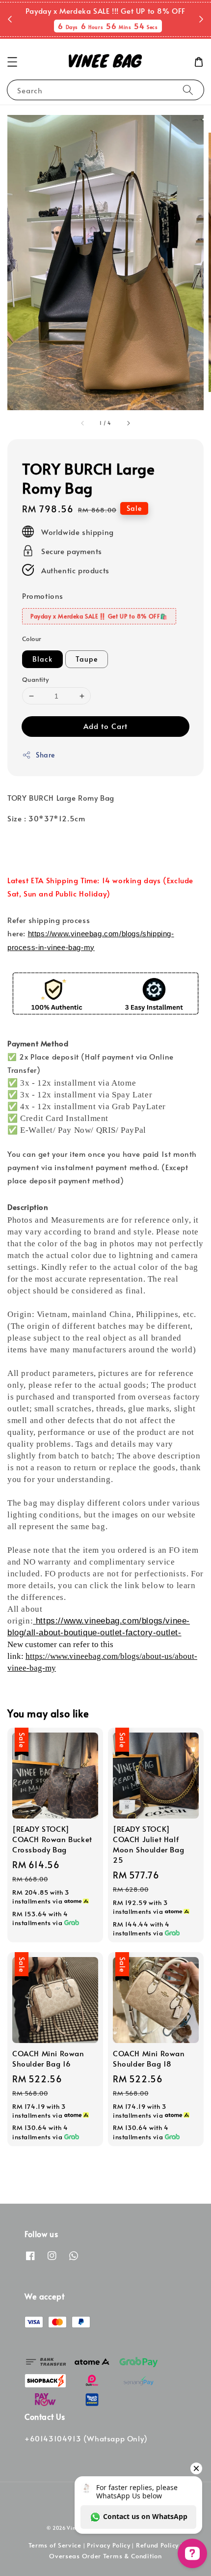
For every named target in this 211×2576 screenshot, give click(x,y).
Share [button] (45, 755)
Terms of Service (55, 2545)
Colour (32, 639)
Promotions (43, 596)
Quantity (35, 679)
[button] (12, 62)
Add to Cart (105, 726)
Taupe (87, 659)
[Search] (188, 90)
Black (42, 659)
